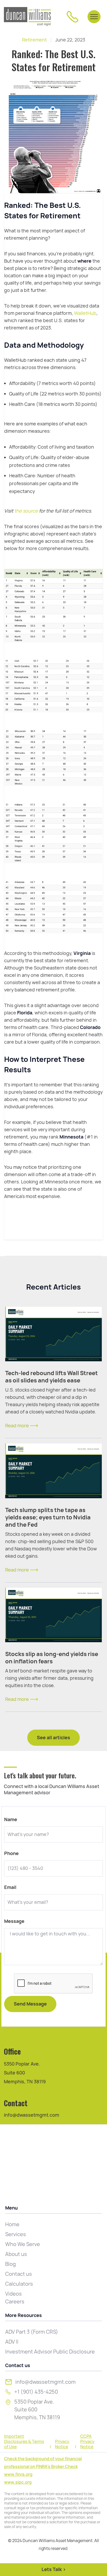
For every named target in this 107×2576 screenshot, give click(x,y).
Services (16, 2234)
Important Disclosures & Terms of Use (24, 2442)
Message (14, 1921)
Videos (14, 2294)
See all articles (53, 1738)
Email (10, 1887)
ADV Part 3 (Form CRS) (32, 2332)
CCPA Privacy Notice (87, 2442)
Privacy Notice (62, 2444)
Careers (15, 2302)
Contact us (19, 2274)
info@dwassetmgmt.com (32, 2115)
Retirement (34, 40)
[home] (27, 17)
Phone (11, 1853)
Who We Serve (23, 2244)
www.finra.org (18, 2474)
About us (16, 2254)
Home (12, 2224)
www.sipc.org (18, 2482)
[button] (94, 17)
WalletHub (85, 313)
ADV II (12, 2342)
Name (11, 1820)
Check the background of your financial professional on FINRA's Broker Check (43, 2463)
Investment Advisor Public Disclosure (50, 2352)
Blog (11, 2264)
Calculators (19, 2284)
